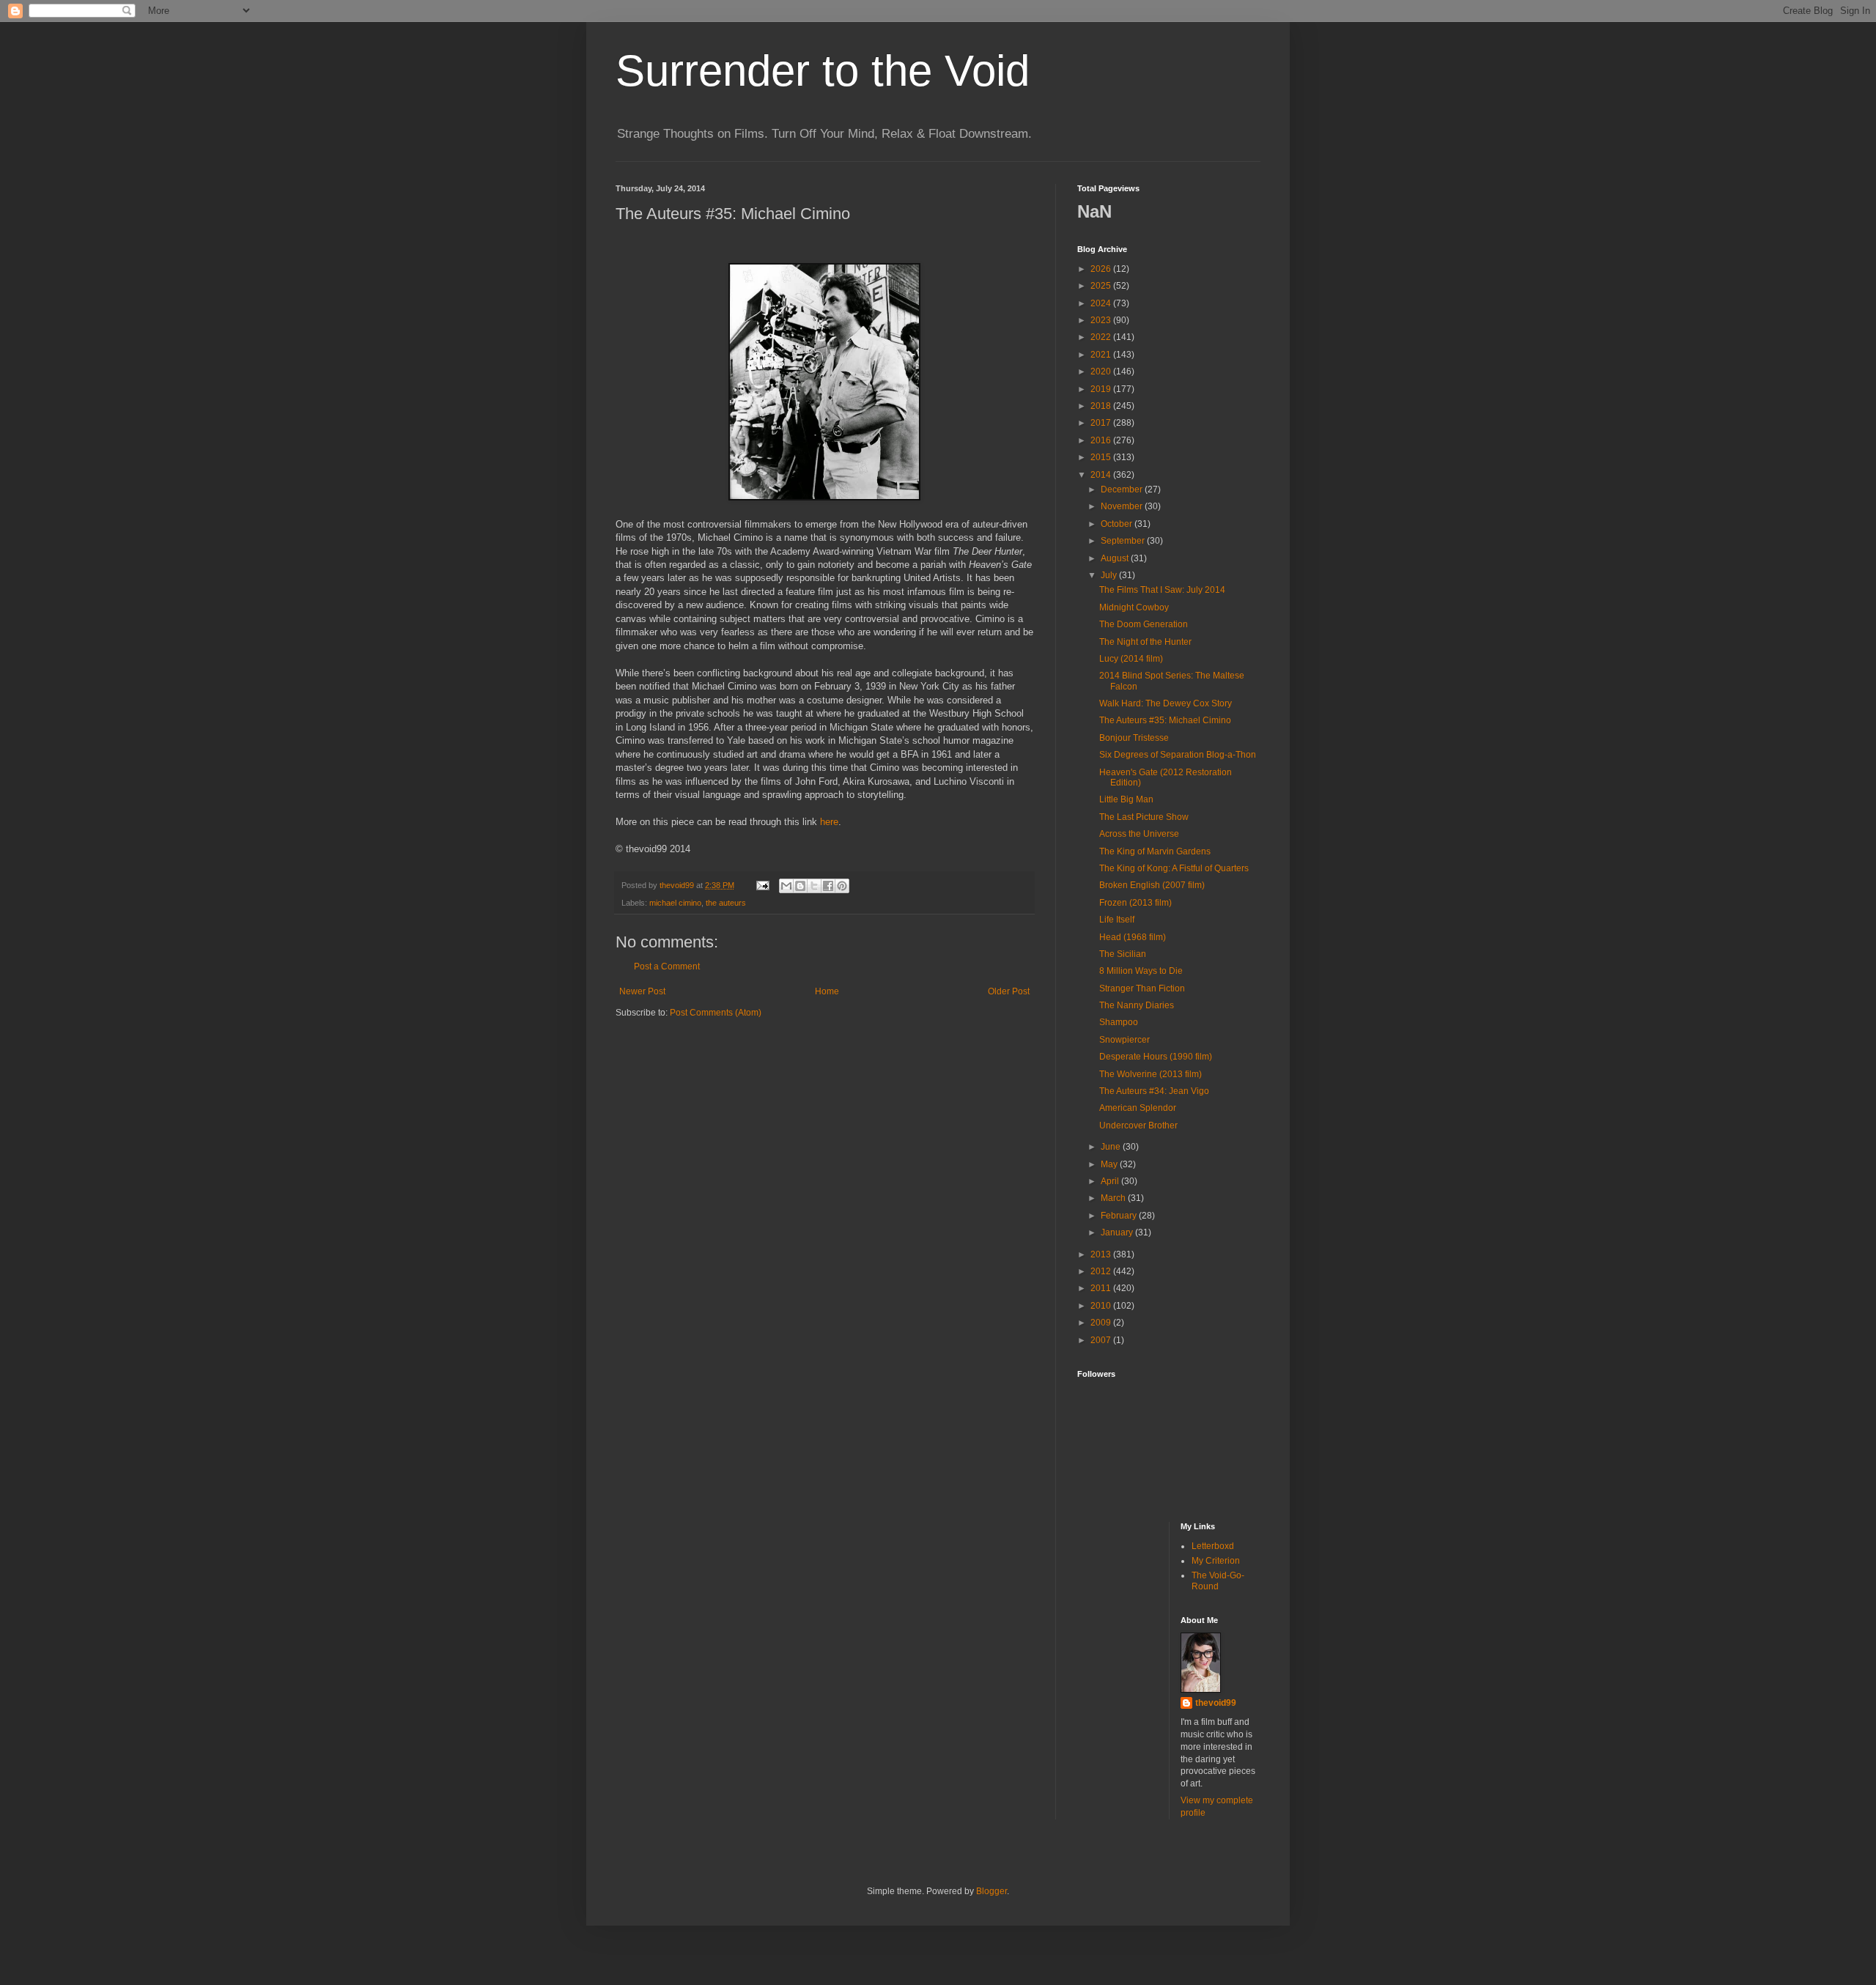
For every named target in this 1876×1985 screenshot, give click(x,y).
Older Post (1009, 991)
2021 (1102, 355)
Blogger (991, 1891)
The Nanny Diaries (1137, 1005)
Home (827, 991)
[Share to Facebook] (828, 886)
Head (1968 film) (1133, 937)
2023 (1102, 320)
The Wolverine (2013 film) (1151, 1074)
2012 (1102, 1271)
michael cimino (675, 903)
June (1112, 1147)
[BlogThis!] (800, 886)
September (1124, 541)
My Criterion (1216, 1561)
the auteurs (726, 903)
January (1118, 1232)
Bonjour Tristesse (1134, 738)
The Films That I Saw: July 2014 (1162, 590)
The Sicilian (1123, 954)
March (1114, 1198)
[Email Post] (762, 885)
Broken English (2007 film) (1152, 885)
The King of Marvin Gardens (1155, 851)
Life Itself (1117, 920)
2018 (1102, 406)
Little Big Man (1126, 799)
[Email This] (786, 886)
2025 (1102, 286)
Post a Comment (667, 966)
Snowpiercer (1125, 1040)
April (1111, 1181)
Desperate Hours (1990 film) (1156, 1057)
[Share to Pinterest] (842, 886)
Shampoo (1119, 1022)
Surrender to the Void (823, 71)
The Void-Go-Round (1218, 1581)
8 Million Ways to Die (1141, 971)
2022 (1102, 337)
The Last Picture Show (1144, 817)
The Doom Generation (1144, 624)
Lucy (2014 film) (1131, 659)
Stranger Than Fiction (1142, 988)
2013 (1102, 1254)
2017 (1102, 423)
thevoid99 (1216, 1703)
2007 (1102, 1340)
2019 (1102, 389)
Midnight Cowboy (1134, 607)
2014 (1102, 475)
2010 (1102, 1306)
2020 (1102, 372)
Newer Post (642, 991)
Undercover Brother (1138, 1125)
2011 (1102, 1288)
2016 (1102, 440)
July (1110, 575)
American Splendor (1138, 1108)
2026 (1102, 269)
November (1123, 506)
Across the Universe (1139, 834)
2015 (1102, 457)
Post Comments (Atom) (716, 1013)
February (1120, 1216)
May (1110, 1164)
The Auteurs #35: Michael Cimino (1165, 720)
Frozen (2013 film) (1135, 903)
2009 (1102, 1323)
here (829, 822)
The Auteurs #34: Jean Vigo (1154, 1091)
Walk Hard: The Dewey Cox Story (1166, 703)
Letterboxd (1213, 1546)
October (1118, 524)
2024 (1102, 303)
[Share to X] (814, 886)
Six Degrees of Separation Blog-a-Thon (1178, 755)
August (1116, 558)
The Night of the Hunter (1145, 642)
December (1123, 489)
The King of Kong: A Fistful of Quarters (1174, 868)
